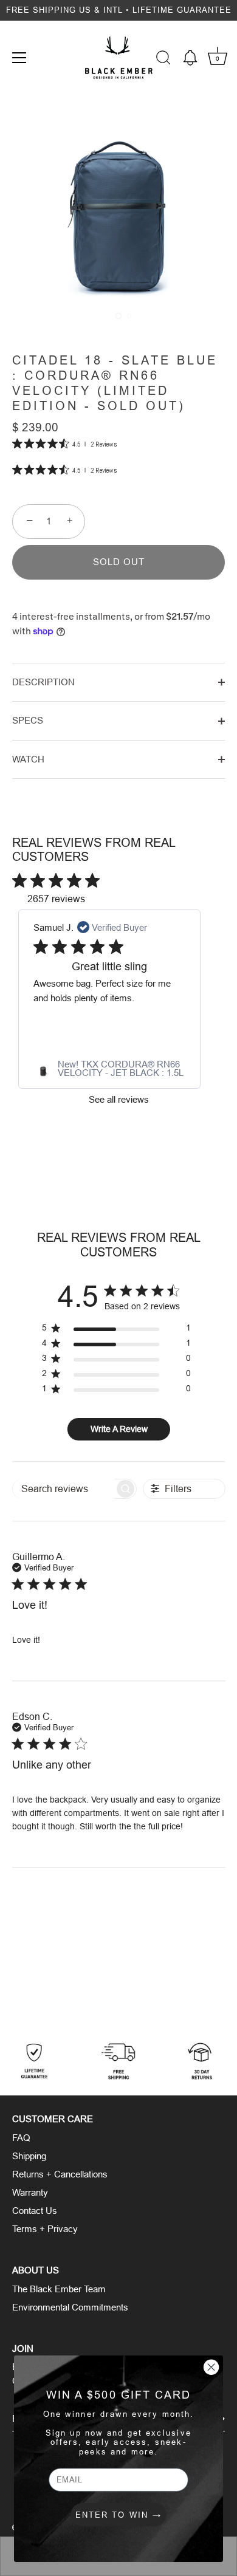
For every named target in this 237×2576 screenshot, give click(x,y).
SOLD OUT (119, 562)
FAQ (21, 2138)
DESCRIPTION (43, 682)
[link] (109, 1069)
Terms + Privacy (45, 2229)
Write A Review (119, 1429)
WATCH (28, 759)
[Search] (163, 60)
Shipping (29, 2156)
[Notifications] (190, 58)
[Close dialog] (211, 2367)
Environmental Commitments (70, 2307)
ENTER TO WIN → (118, 2515)
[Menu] (19, 58)
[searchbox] (64, 1489)
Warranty (30, 2192)
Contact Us (35, 2211)
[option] (118, 2062)
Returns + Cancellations (60, 2174)
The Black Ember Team (59, 2289)
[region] (116, 1330)
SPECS (28, 720)
